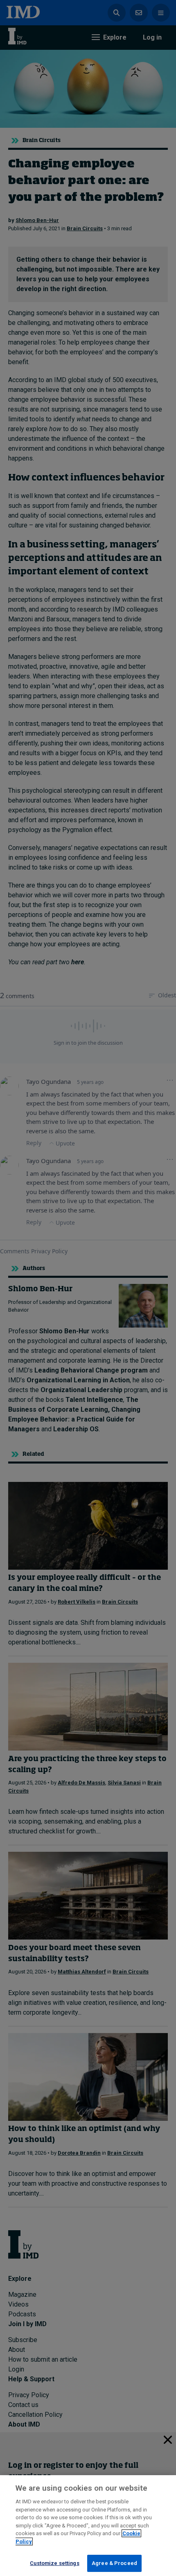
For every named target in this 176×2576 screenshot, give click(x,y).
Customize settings (54, 2563)
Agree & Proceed (114, 2563)
